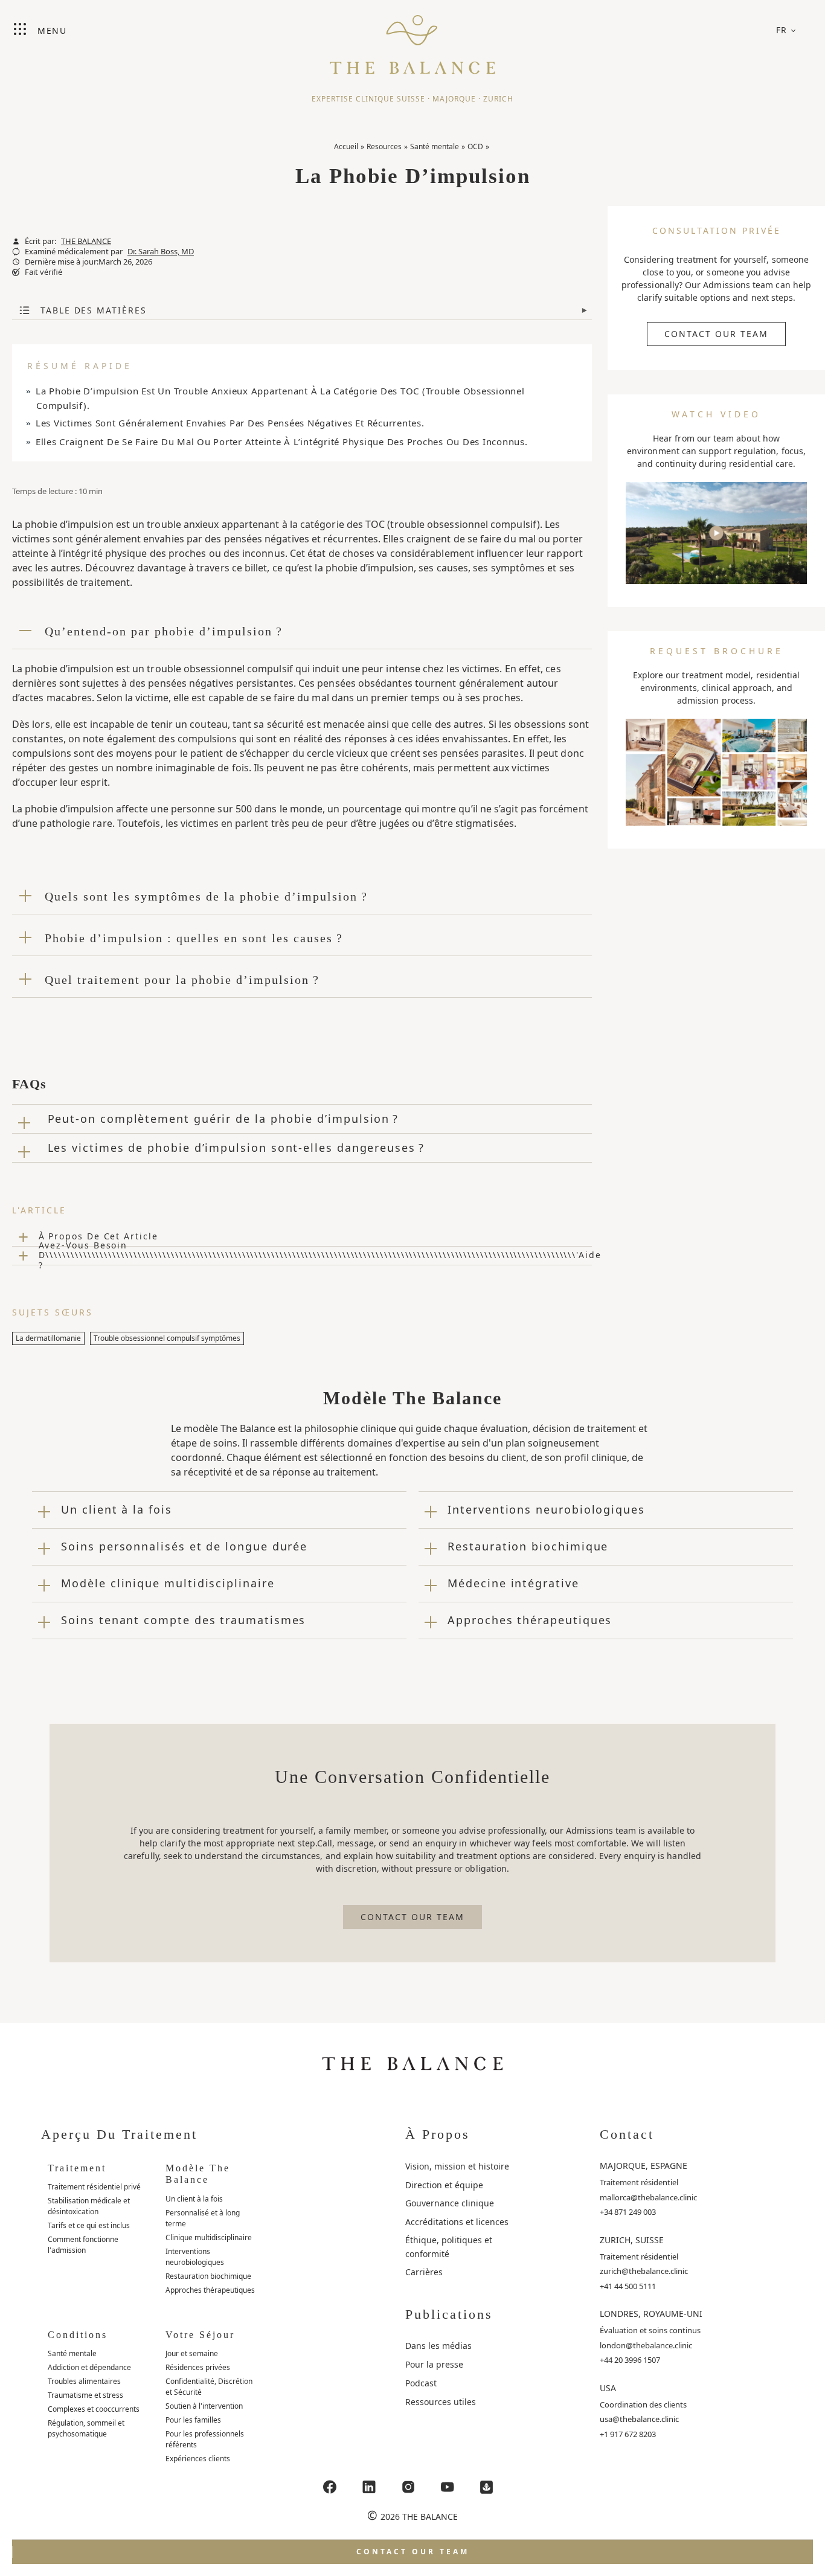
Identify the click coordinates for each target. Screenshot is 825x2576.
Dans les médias (438, 2346)
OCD (475, 146)
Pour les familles (193, 2420)
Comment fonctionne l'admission (83, 2245)
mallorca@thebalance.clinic (648, 2197)
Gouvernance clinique (450, 2203)
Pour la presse (434, 2364)
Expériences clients (198, 2459)
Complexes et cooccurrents (94, 2409)
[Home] (412, 39)
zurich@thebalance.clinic (644, 2271)
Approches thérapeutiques (210, 2290)
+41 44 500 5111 (628, 2286)
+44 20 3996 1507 (630, 2360)
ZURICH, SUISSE (632, 2240)
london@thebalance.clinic (646, 2345)
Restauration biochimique (208, 2276)
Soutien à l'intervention (204, 2406)
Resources (384, 146)
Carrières (424, 2272)
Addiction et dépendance (89, 2367)
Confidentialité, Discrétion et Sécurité (209, 2387)
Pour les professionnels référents (205, 2439)
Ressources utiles (441, 2402)
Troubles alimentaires (84, 2381)
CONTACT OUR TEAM (716, 334)
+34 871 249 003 (628, 2212)
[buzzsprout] (487, 2487)
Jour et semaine (192, 2353)
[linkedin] (369, 2487)
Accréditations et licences (457, 2222)
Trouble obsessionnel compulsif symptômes (167, 1338)
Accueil (346, 146)
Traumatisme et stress (85, 2395)
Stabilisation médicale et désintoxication (89, 2206)
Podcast (421, 2383)
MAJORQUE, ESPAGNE (644, 2166)
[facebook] (330, 2487)
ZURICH (498, 99)
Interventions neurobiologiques (195, 2257)
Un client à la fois (194, 2199)
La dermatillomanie (48, 1338)
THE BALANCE (86, 241)
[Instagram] (408, 2487)
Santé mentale (435, 146)
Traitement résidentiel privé (94, 2187)
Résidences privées (198, 2367)
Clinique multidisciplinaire (209, 2237)
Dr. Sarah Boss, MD (161, 252)
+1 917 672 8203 (628, 2434)
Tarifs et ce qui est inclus (89, 2225)
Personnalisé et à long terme (203, 2218)
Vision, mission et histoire (457, 2166)
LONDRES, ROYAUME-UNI (651, 2314)
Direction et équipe (444, 2185)
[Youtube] (448, 2487)
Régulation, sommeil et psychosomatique (86, 2428)
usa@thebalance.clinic (639, 2419)
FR (782, 30)
